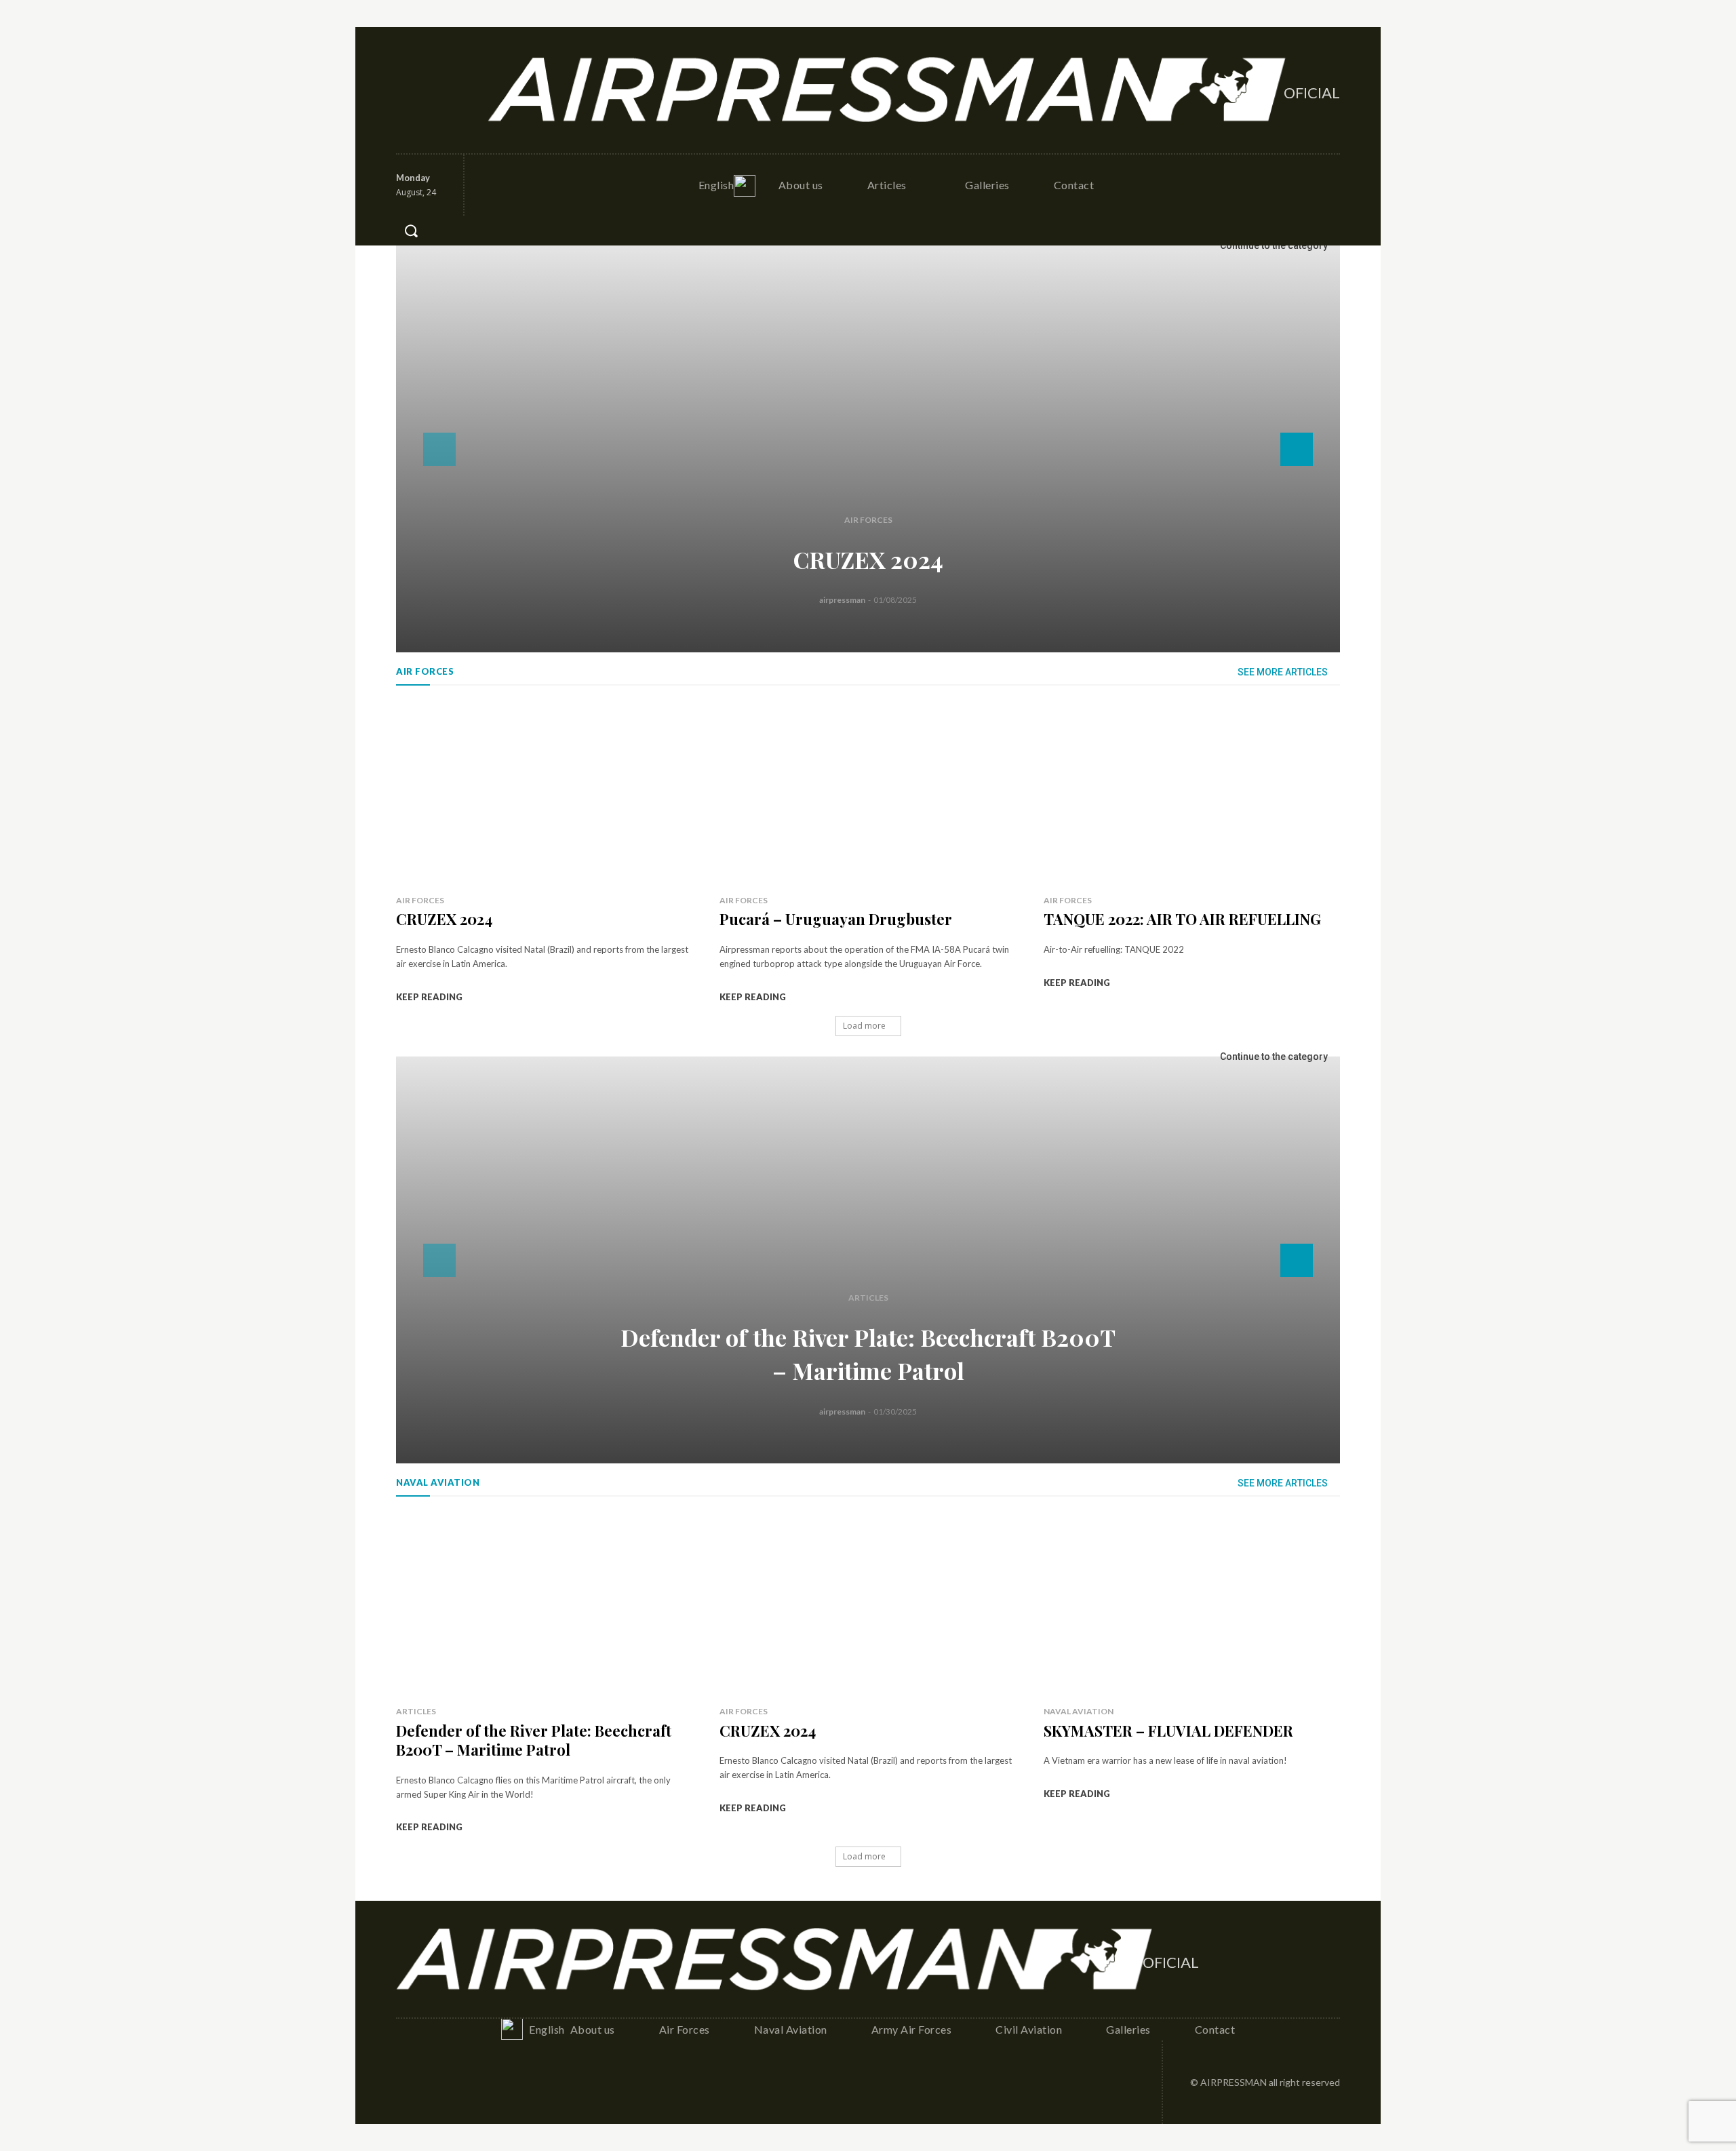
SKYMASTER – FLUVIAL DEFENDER (1168, 1731)
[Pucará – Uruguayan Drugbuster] (868, 793)
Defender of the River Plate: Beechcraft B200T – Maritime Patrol (534, 1740)
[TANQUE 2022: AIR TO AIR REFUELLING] (1192, 793)
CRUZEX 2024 (868, 559)
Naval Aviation (1079, 1711)
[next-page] (1297, 449)
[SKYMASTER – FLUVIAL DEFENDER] (1192, 1604)
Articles (868, 1298)
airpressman (842, 600)
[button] (411, 231)
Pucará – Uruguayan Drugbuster (836, 919)
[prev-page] (439, 449)
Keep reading (429, 997)
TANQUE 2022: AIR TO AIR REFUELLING (1182, 919)
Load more (864, 1026)
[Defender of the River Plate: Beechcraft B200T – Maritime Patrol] (868, 1260)
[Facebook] (408, 90)
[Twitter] (467, 90)
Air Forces (868, 520)
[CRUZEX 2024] (868, 449)
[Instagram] (437, 90)
